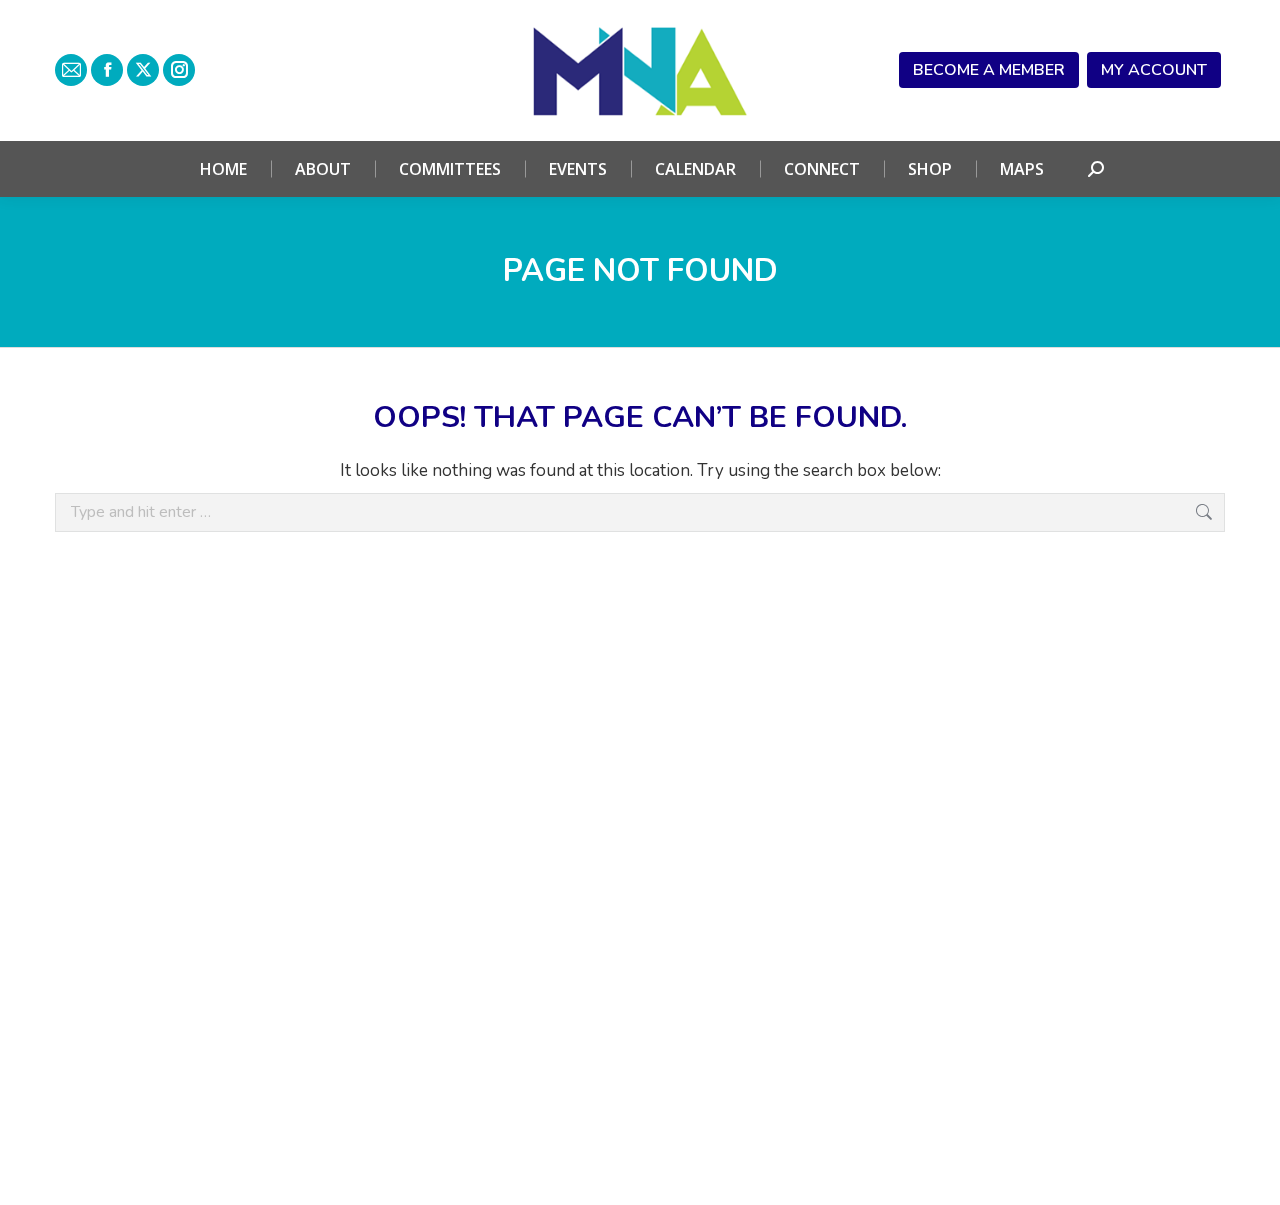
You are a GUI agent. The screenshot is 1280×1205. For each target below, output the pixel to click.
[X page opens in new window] (143, 70)
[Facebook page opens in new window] (107, 70)
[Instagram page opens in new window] (179, 70)
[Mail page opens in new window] (71, 70)
